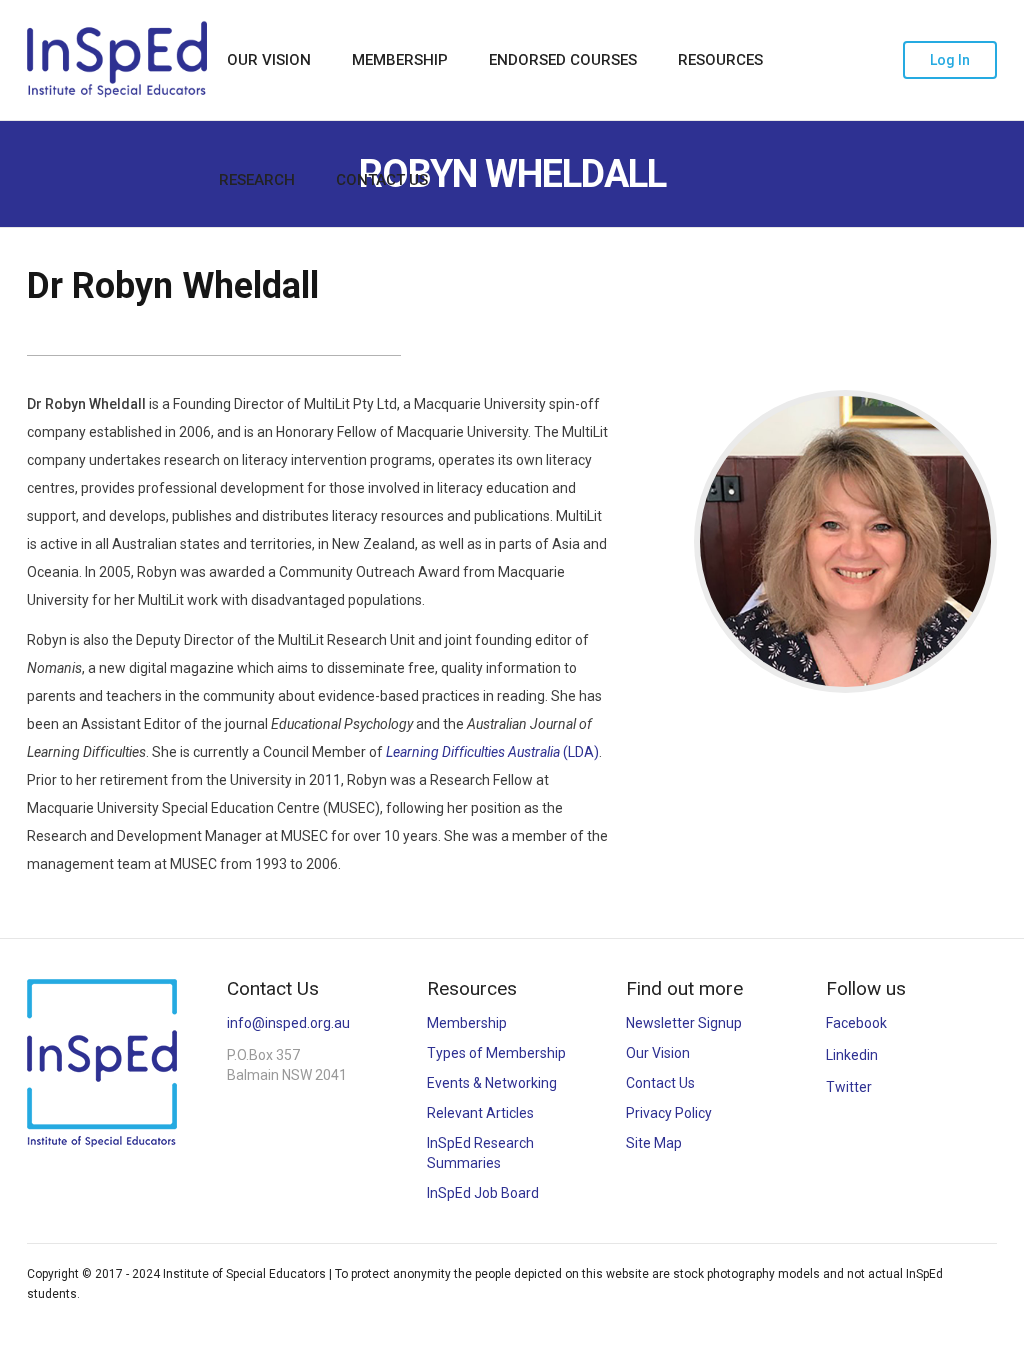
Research (257, 180)
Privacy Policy (669, 1113)
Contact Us (382, 180)
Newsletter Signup (684, 1023)
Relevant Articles (480, 1113)
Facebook (856, 1023)
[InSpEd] (117, 59)
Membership (400, 60)
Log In (950, 60)
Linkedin (852, 1055)
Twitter (849, 1087)
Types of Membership (496, 1053)
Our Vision (269, 60)
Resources (720, 60)
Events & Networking (492, 1083)
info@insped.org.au (288, 1023)
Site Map (654, 1143)
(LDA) (492, 752)
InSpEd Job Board (483, 1193)
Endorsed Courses (563, 60)
